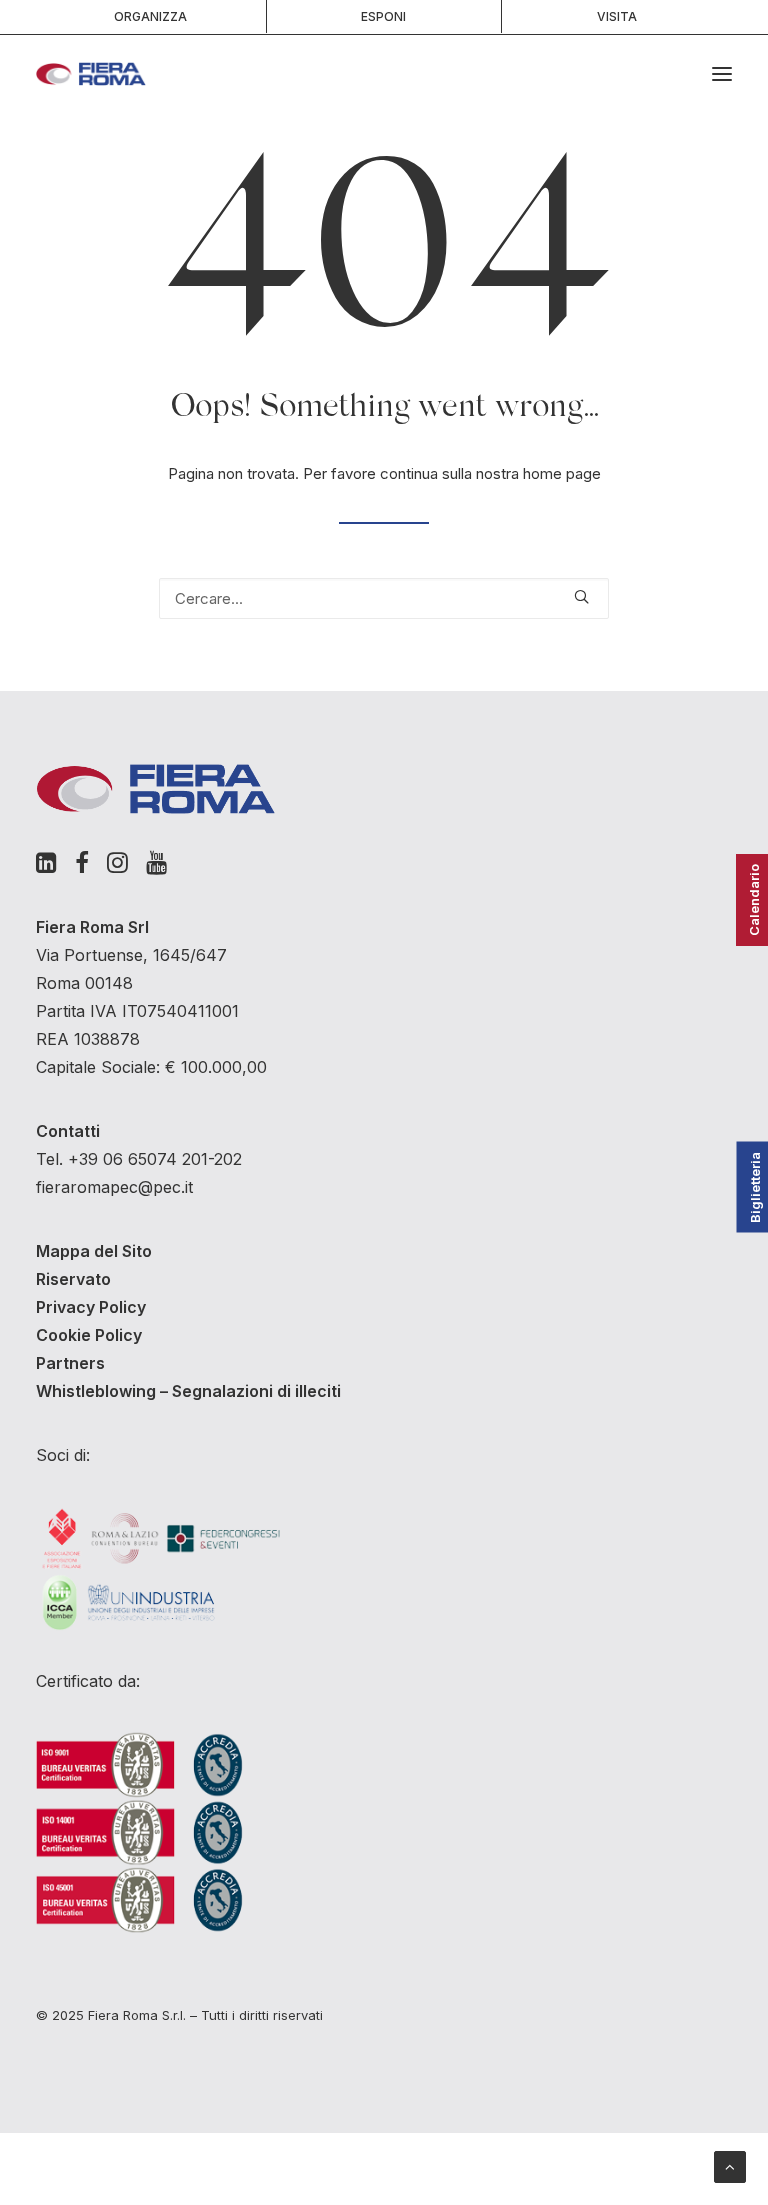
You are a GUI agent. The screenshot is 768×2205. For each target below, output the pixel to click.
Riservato (73, 1279)
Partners (70, 1363)
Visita (617, 16)
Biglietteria (755, 1186)
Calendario (754, 900)
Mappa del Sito (94, 1251)
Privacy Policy (91, 1307)
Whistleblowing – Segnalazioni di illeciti (188, 1391)
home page (562, 473)
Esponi (383, 16)
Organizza (150, 16)
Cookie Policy (89, 1335)
